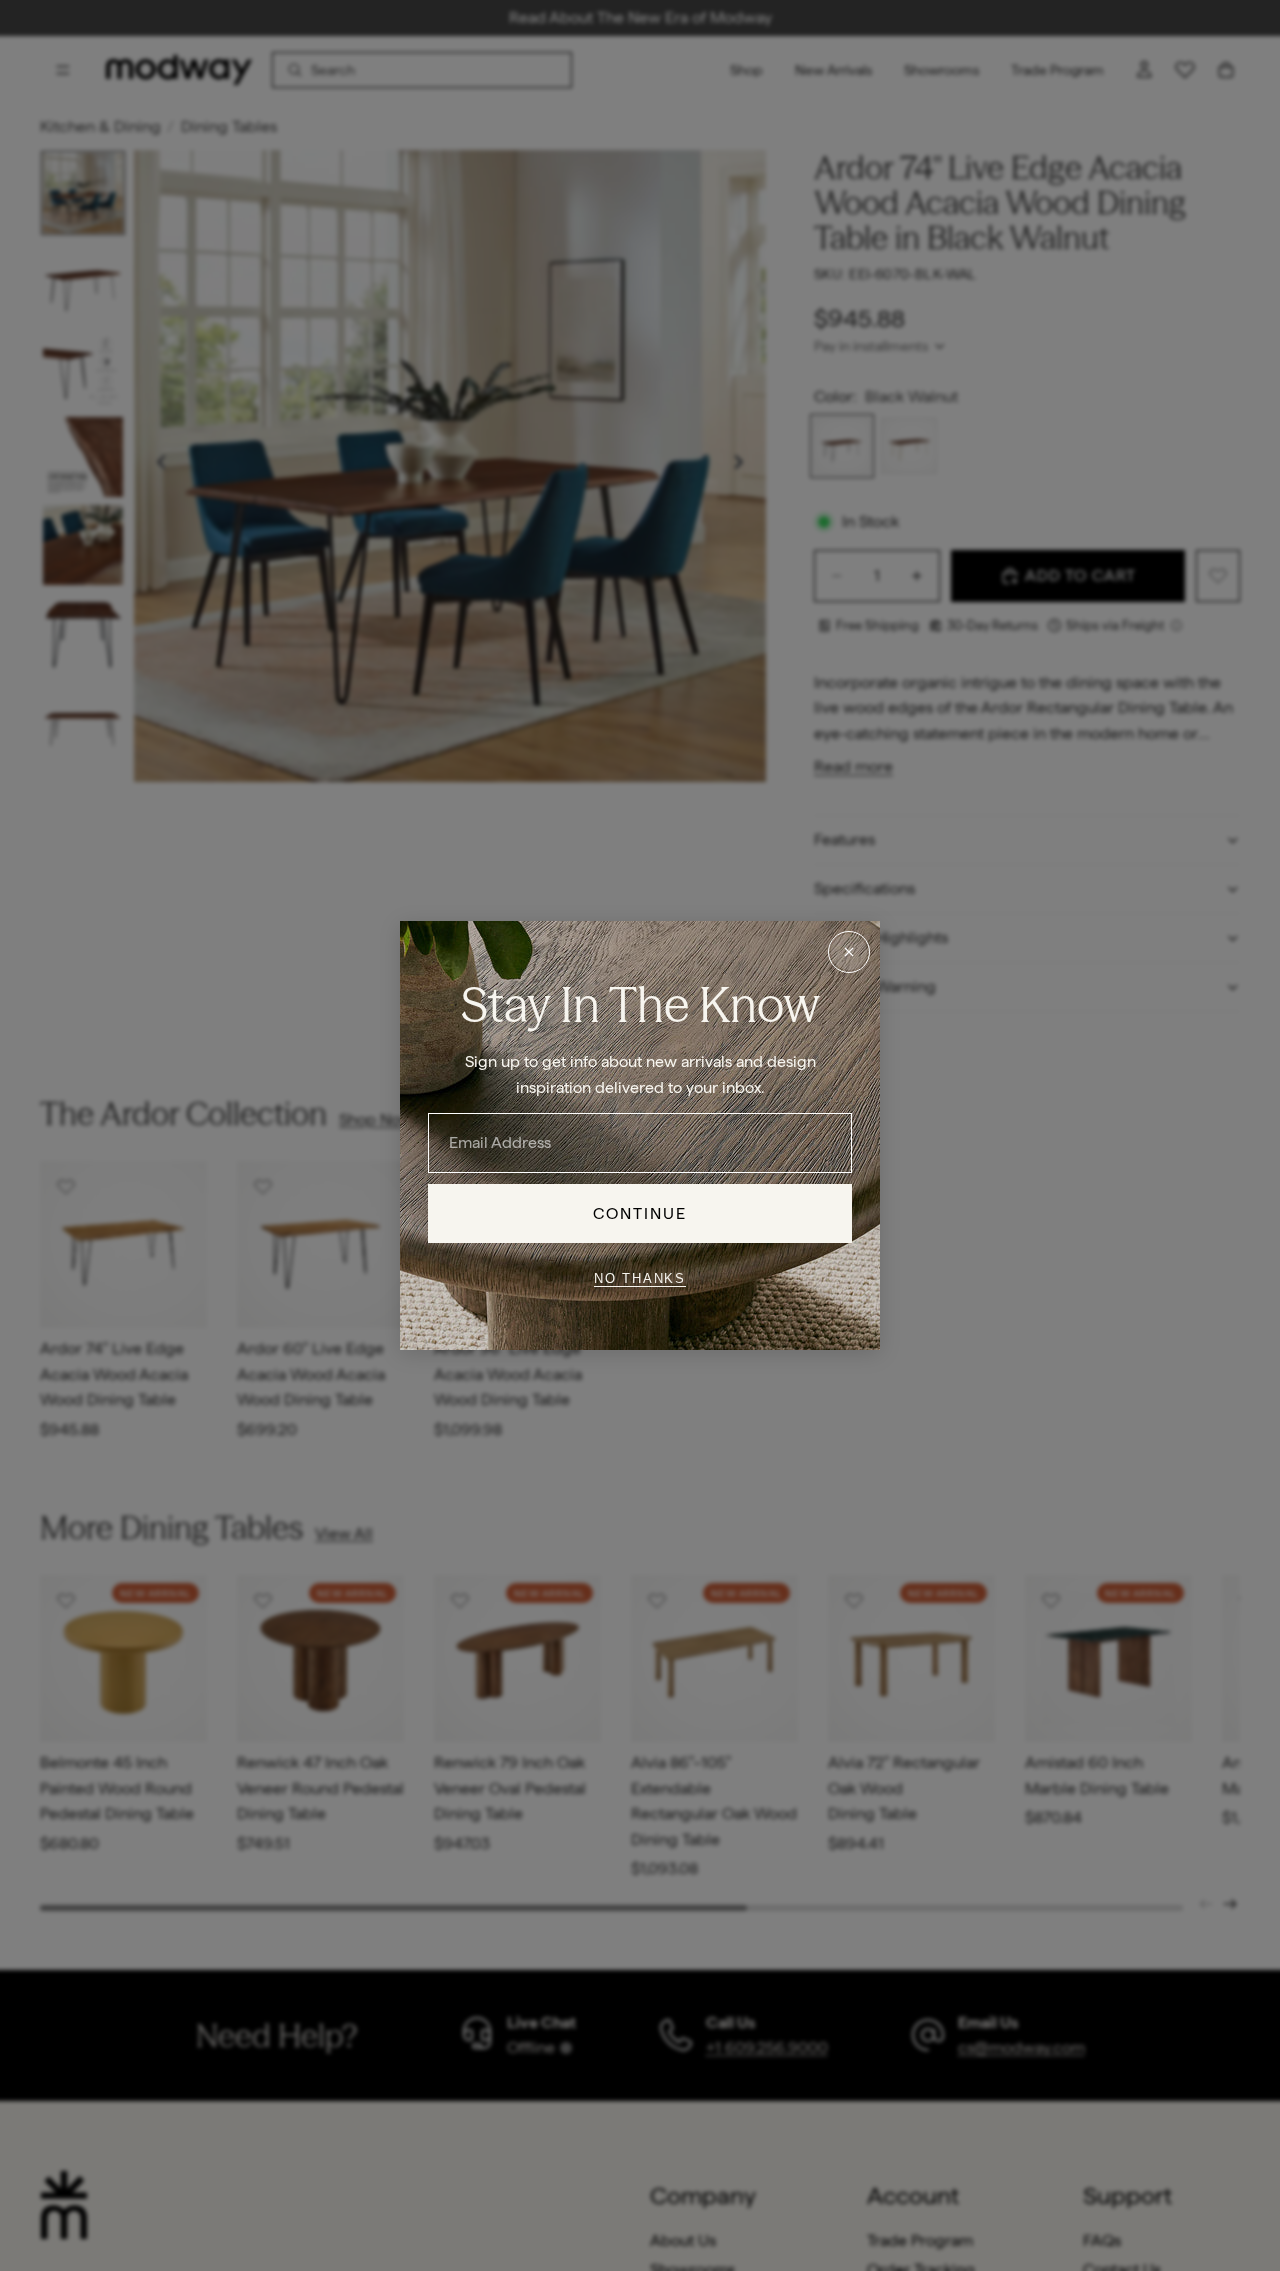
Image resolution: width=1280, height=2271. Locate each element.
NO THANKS (640, 1277)
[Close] (849, 952)
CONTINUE (640, 1213)
